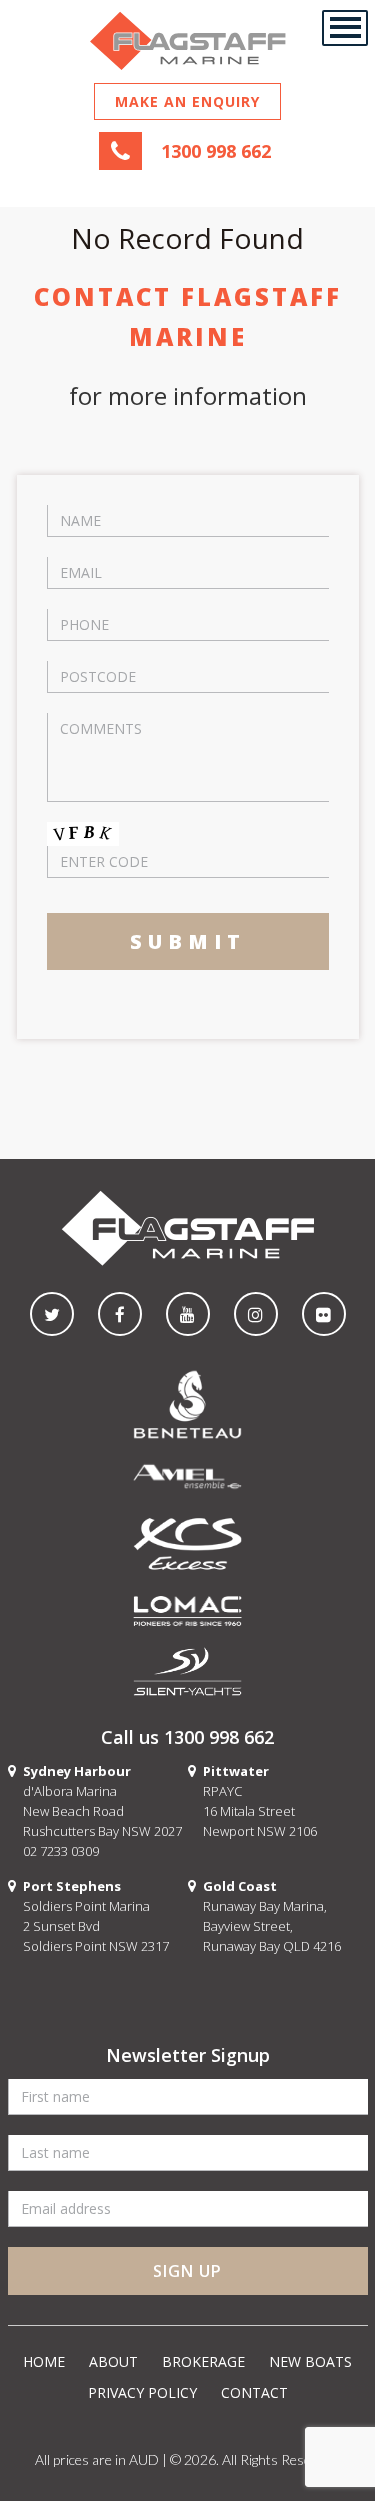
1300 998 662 (216, 151)
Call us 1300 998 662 (187, 1737)
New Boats (310, 2361)
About (113, 2361)
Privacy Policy (142, 2392)
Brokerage (203, 2361)
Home (44, 2361)
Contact (254, 2392)
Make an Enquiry (187, 101)
